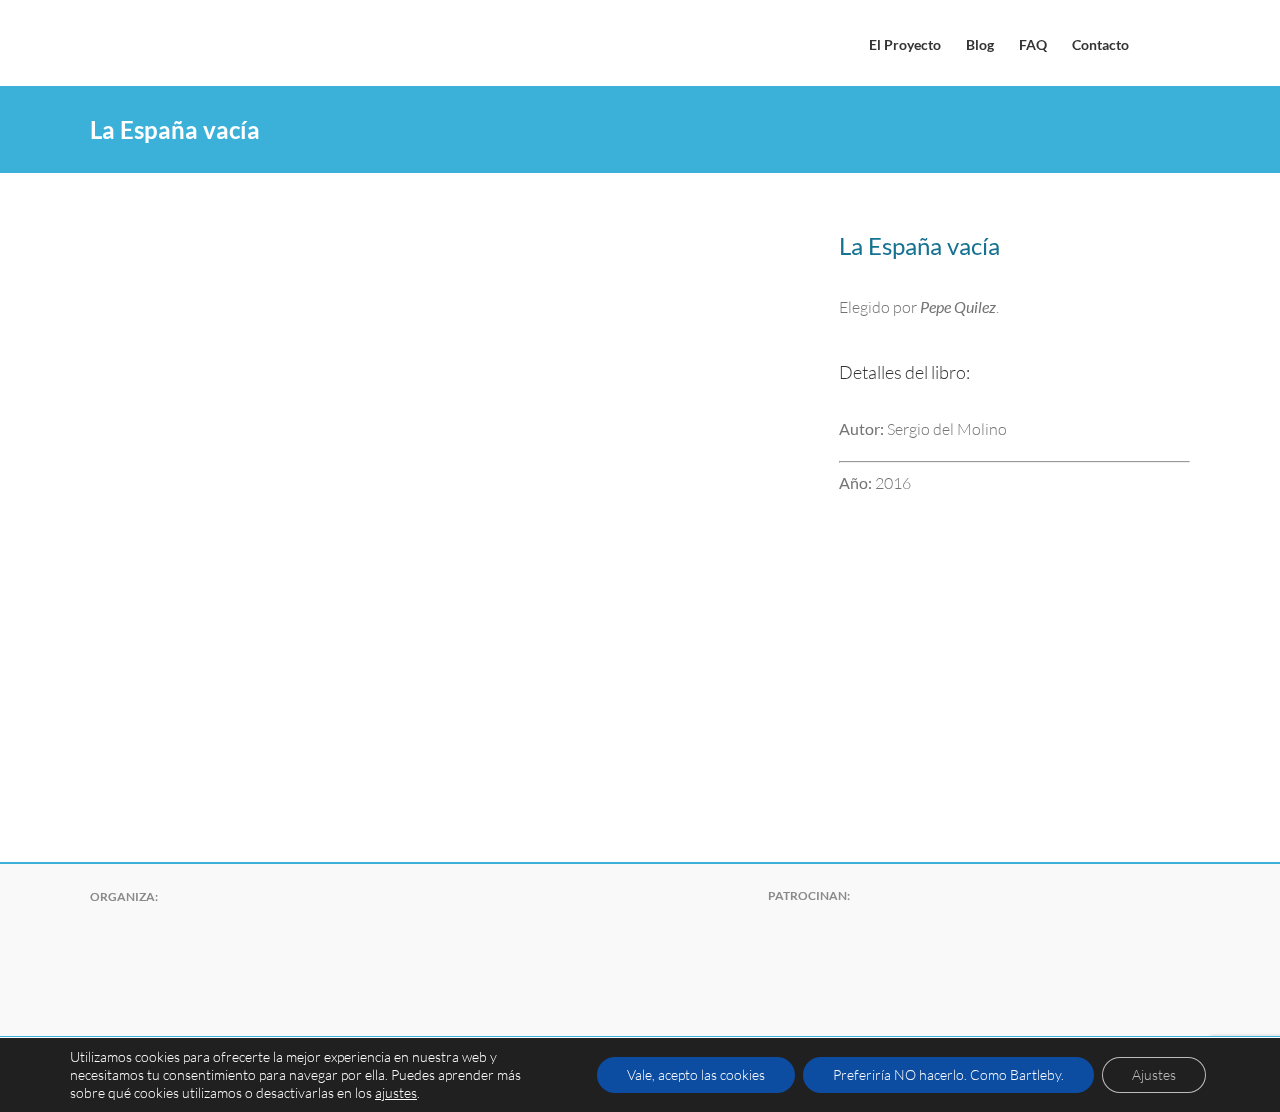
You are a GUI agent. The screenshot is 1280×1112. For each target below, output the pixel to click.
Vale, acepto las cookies (696, 1074)
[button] (1159, 43)
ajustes (396, 1092)
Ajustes (1154, 1074)
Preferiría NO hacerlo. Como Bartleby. (948, 1074)
